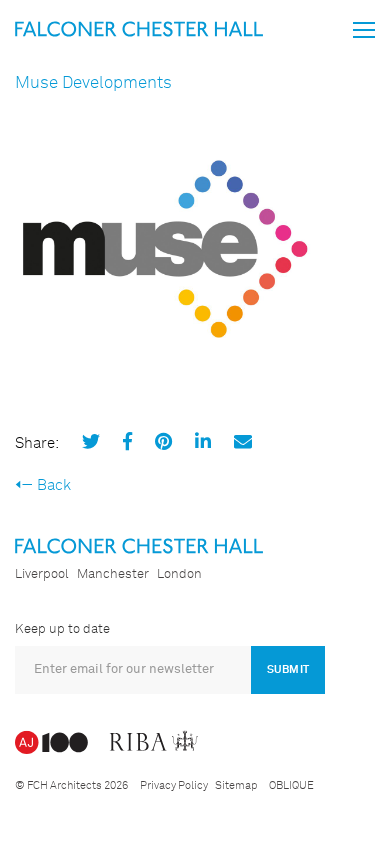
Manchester (113, 574)
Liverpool (42, 574)
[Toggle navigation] (364, 30)
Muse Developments (93, 83)
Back (54, 485)
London (179, 574)
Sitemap (236, 785)
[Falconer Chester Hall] (139, 28)
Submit (288, 669)
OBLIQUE (291, 785)
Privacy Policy (174, 785)
